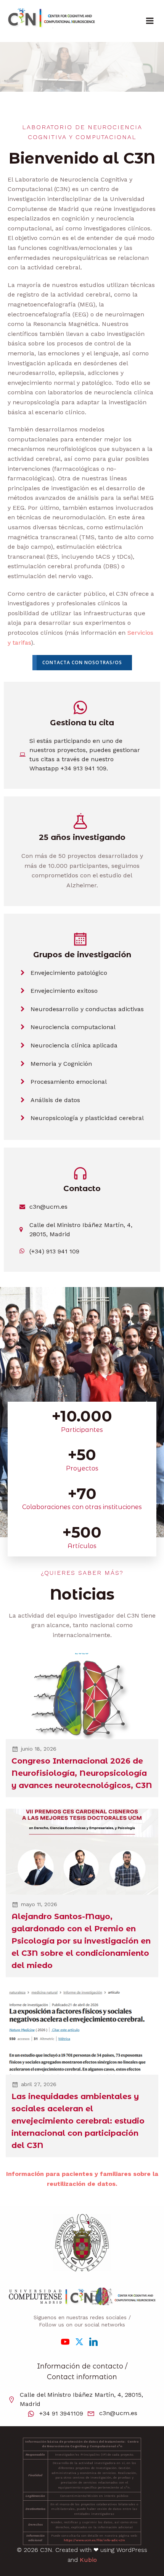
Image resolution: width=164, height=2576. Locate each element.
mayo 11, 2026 (39, 1904)
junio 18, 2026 (39, 1749)
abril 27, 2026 (39, 2084)
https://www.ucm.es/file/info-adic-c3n (94, 2540)
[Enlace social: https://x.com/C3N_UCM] (82, 2341)
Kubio (88, 2560)
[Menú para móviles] (150, 21)
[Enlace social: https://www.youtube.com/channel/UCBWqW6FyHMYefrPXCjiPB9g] (68, 2341)
